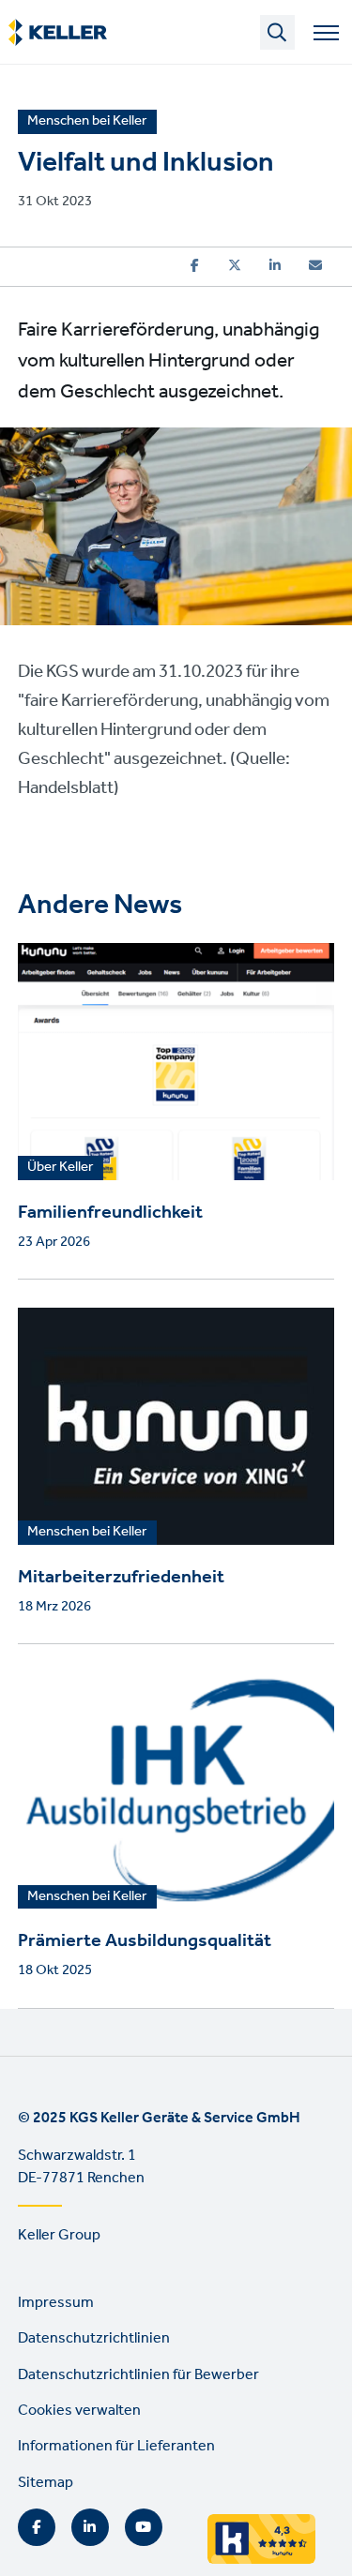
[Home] (58, 33)
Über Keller (60, 1168)
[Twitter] (235, 265)
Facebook (37, 2527)
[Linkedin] (275, 265)
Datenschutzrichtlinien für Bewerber (138, 2375)
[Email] (315, 265)
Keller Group (59, 2235)
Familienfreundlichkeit (110, 1213)
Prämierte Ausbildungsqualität (145, 1941)
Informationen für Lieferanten (116, 2446)
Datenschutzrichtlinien (94, 2338)
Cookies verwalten (79, 2411)
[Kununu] (271, 2559)
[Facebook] (195, 265)
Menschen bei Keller (87, 1533)
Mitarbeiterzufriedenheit (121, 1578)
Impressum (56, 2303)
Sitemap (46, 2483)
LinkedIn (90, 2527)
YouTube (144, 2527)
